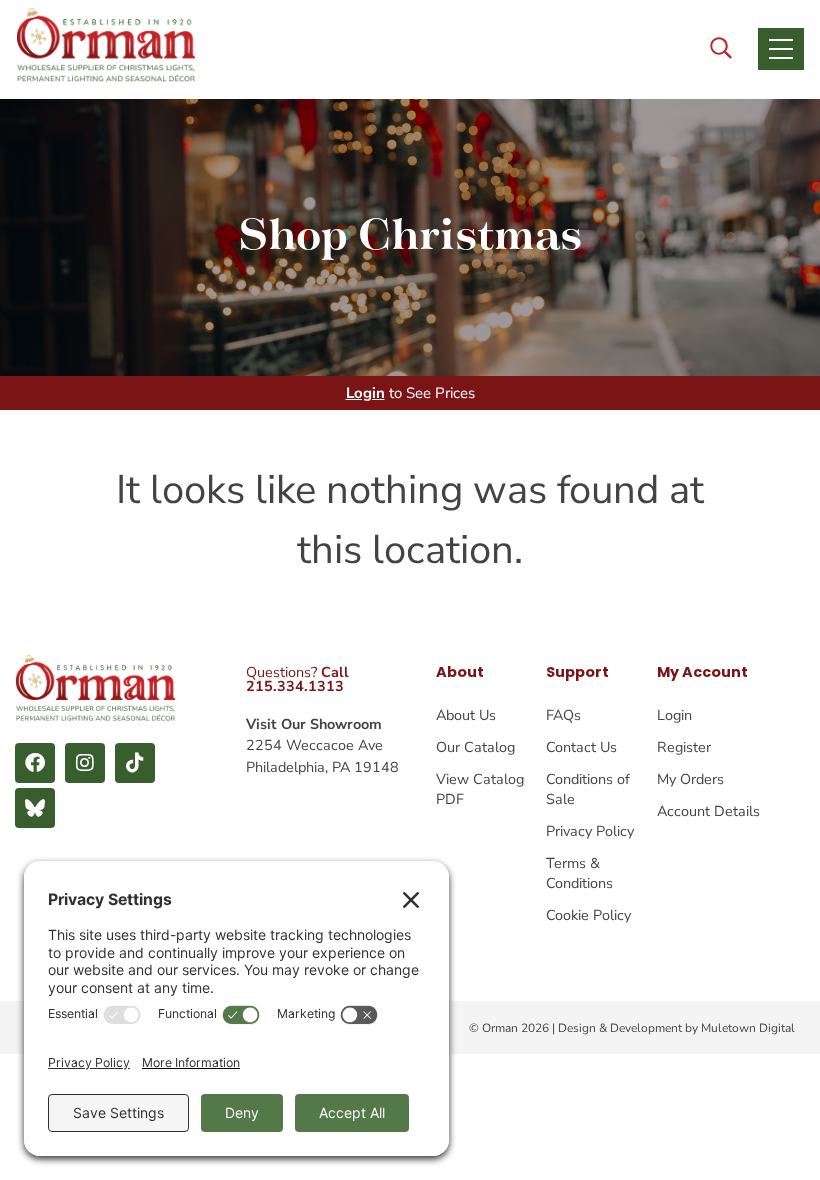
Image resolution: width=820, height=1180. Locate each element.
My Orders (690, 779)
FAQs (563, 715)
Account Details (708, 811)
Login (365, 393)
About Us (466, 715)
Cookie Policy (588, 915)
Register (684, 747)
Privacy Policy (590, 831)
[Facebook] (35, 763)
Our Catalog (475, 747)
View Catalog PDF (480, 789)
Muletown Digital (748, 1028)
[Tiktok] (135, 763)
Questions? (297, 679)
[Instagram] (85, 763)
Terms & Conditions (579, 873)
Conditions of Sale (588, 789)
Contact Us (581, 747)
